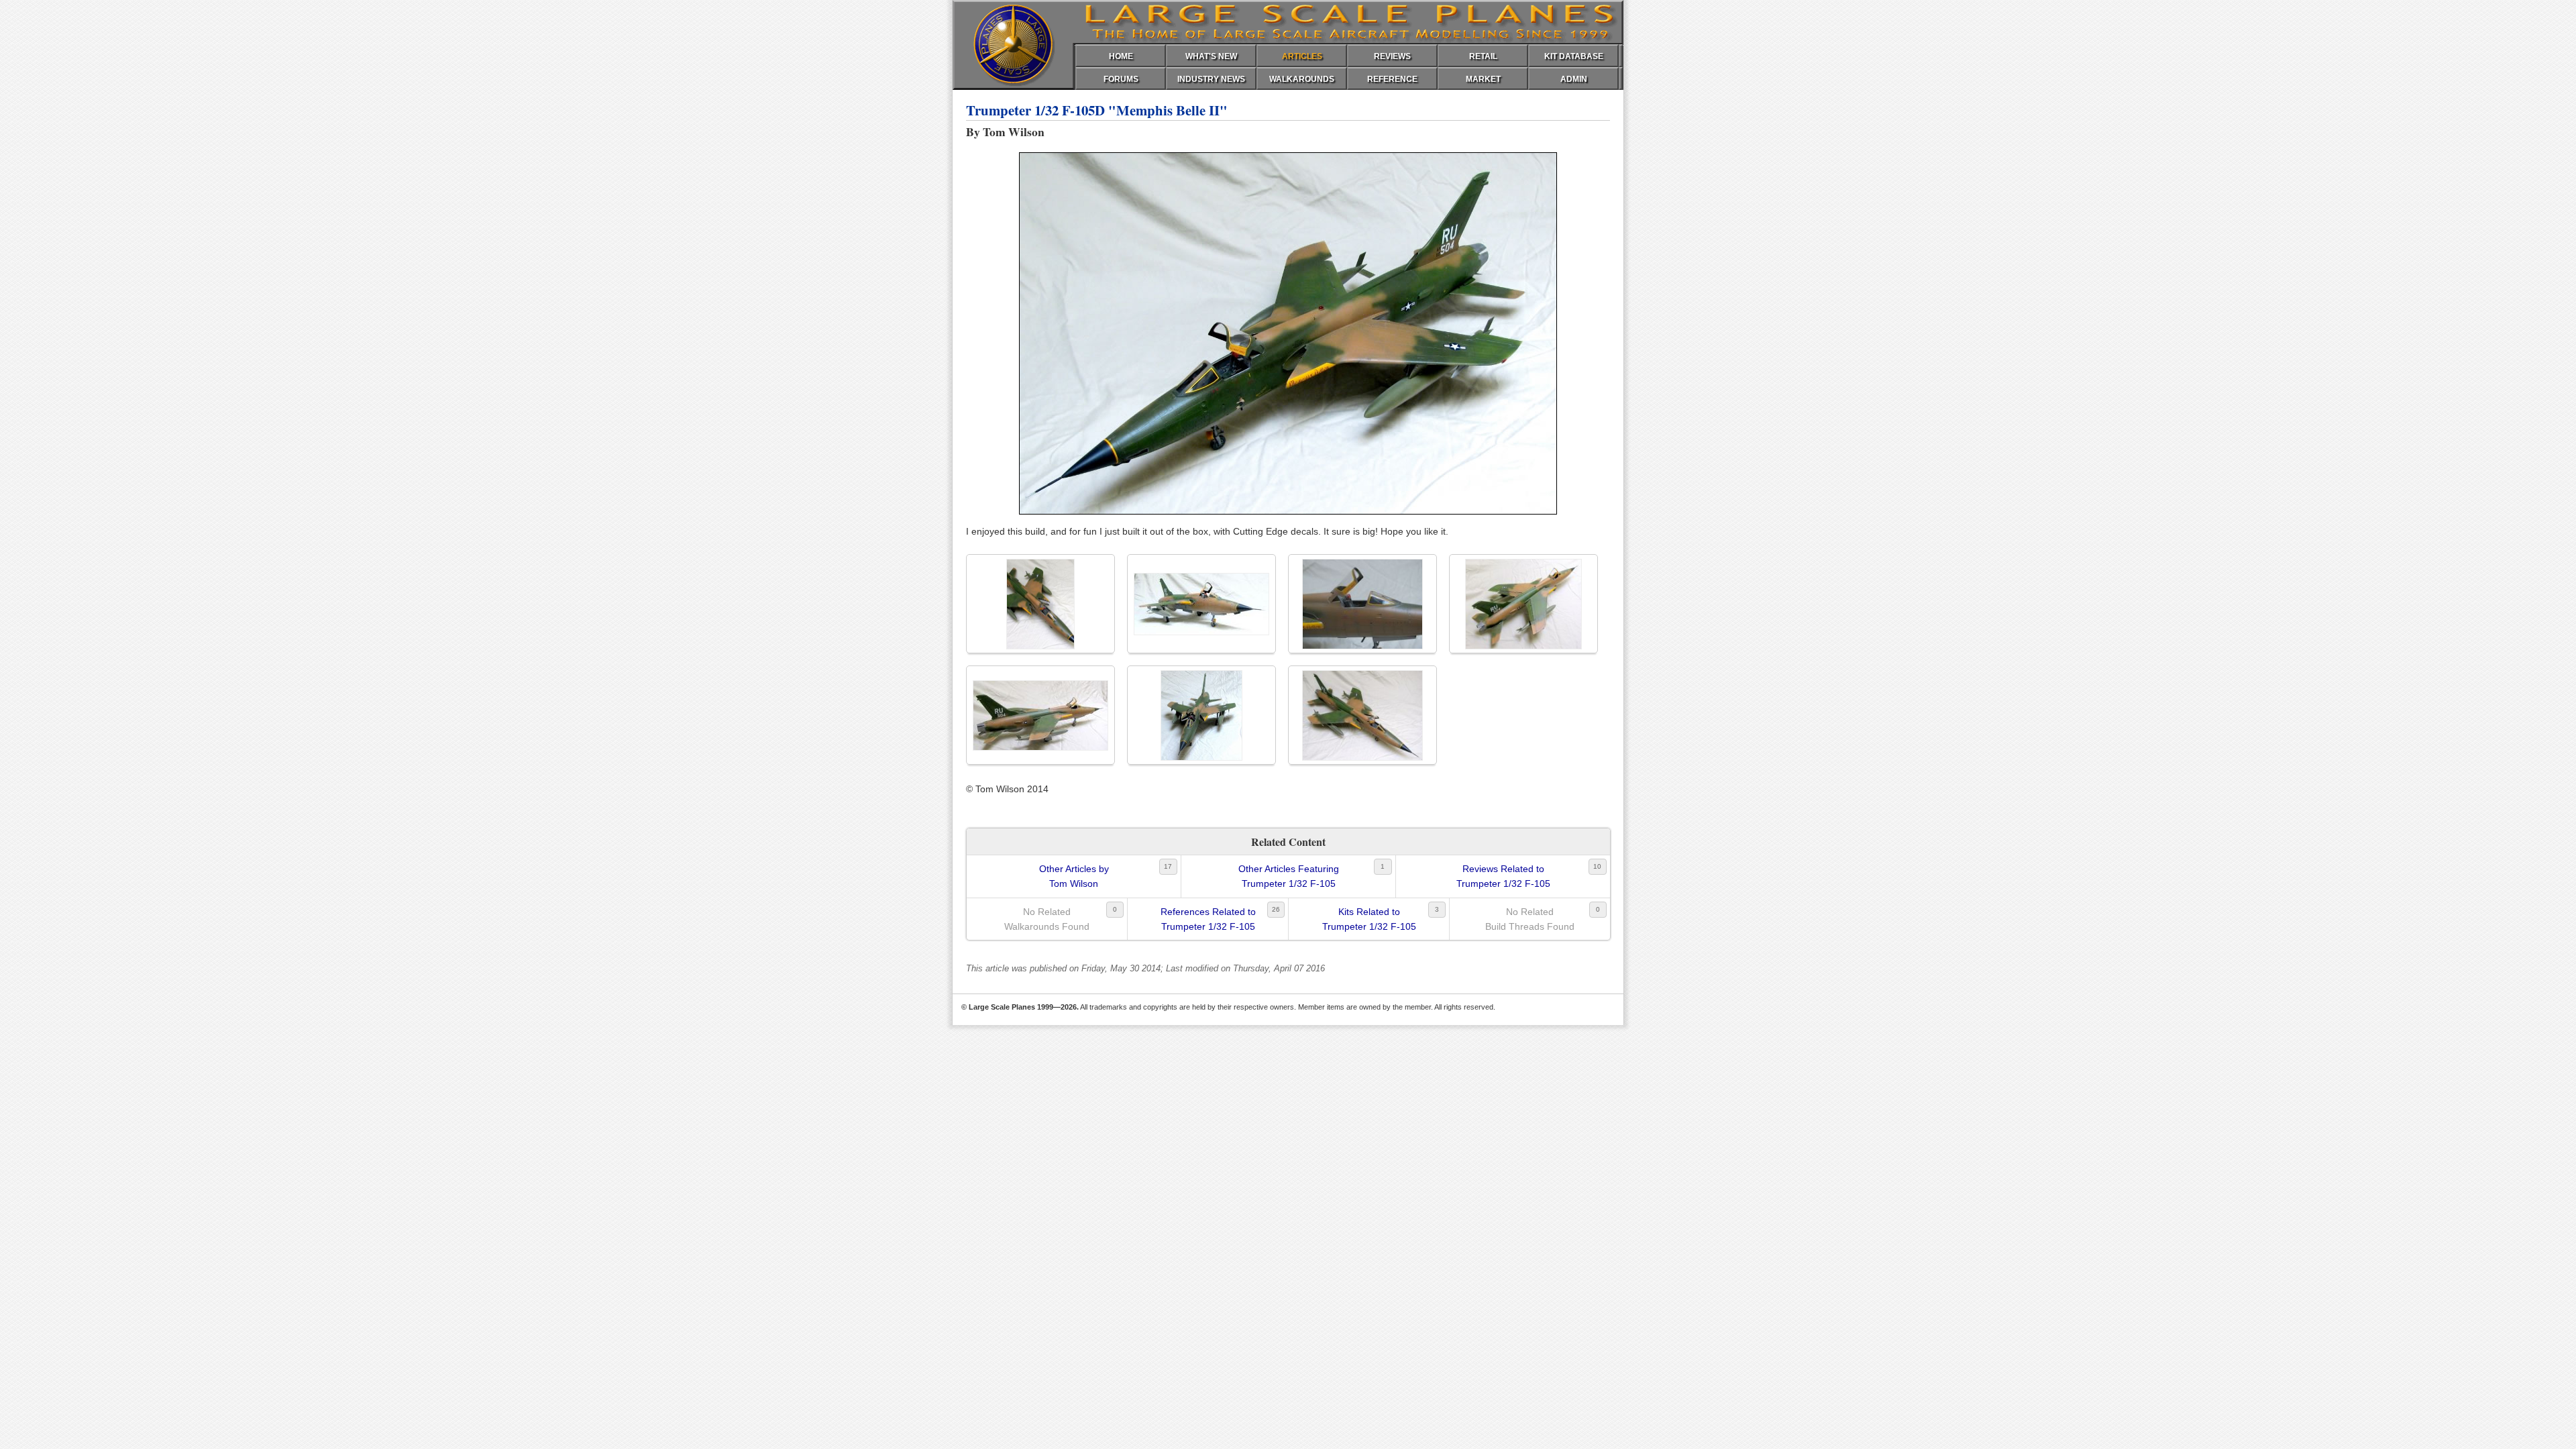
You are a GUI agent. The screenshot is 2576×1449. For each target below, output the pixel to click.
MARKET (1483, 79)
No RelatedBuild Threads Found (1530, 919)
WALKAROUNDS (1302, 79)
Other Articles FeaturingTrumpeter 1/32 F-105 (1289, 876)
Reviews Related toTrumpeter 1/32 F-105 (1503, 876)
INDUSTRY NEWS (1211, 79)
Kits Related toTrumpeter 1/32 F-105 (1369, 919)
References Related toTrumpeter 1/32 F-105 (1208, 919)
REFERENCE (1392, 79)
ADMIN (1574, 79)
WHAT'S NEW (1211, 56)
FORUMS (1121, 79)
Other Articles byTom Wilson (1074, 876)
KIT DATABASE (1574, 56)
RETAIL (1483, 56)
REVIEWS (1392, 56)
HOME (1121, 56)
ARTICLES (1302, 56)
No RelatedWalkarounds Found (1047, 919)
